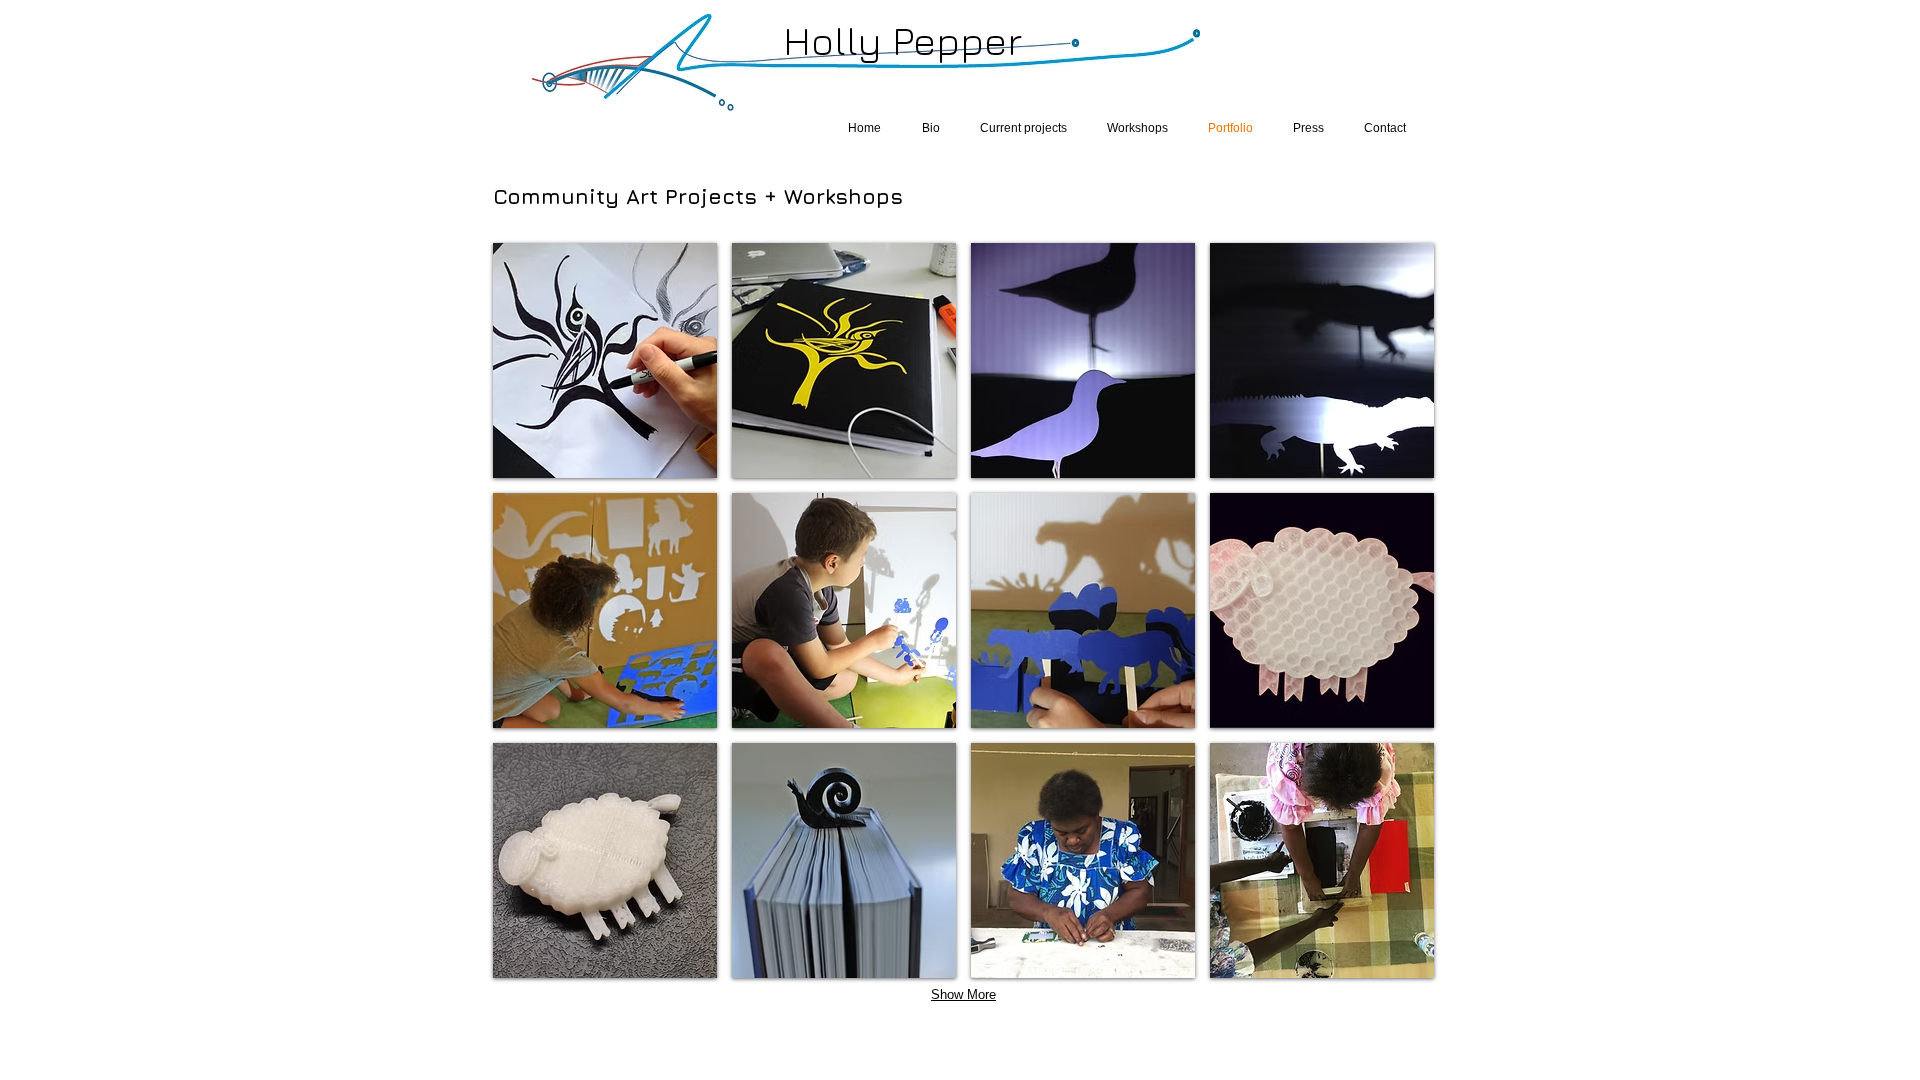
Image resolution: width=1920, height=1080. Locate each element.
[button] (605, 360)
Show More (963, 994)
